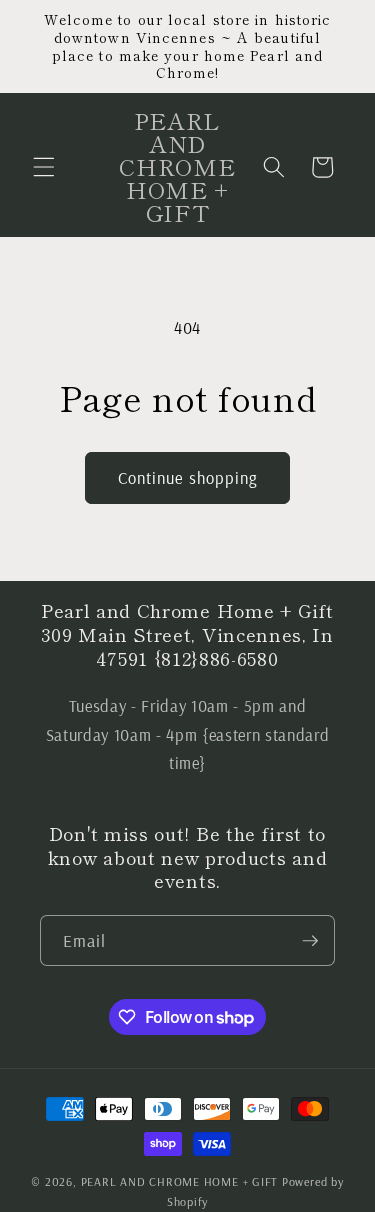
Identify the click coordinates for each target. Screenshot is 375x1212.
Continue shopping (188, 477)
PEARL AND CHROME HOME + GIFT (180, 1181)
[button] (44, 167)
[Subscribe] (310, 941)
